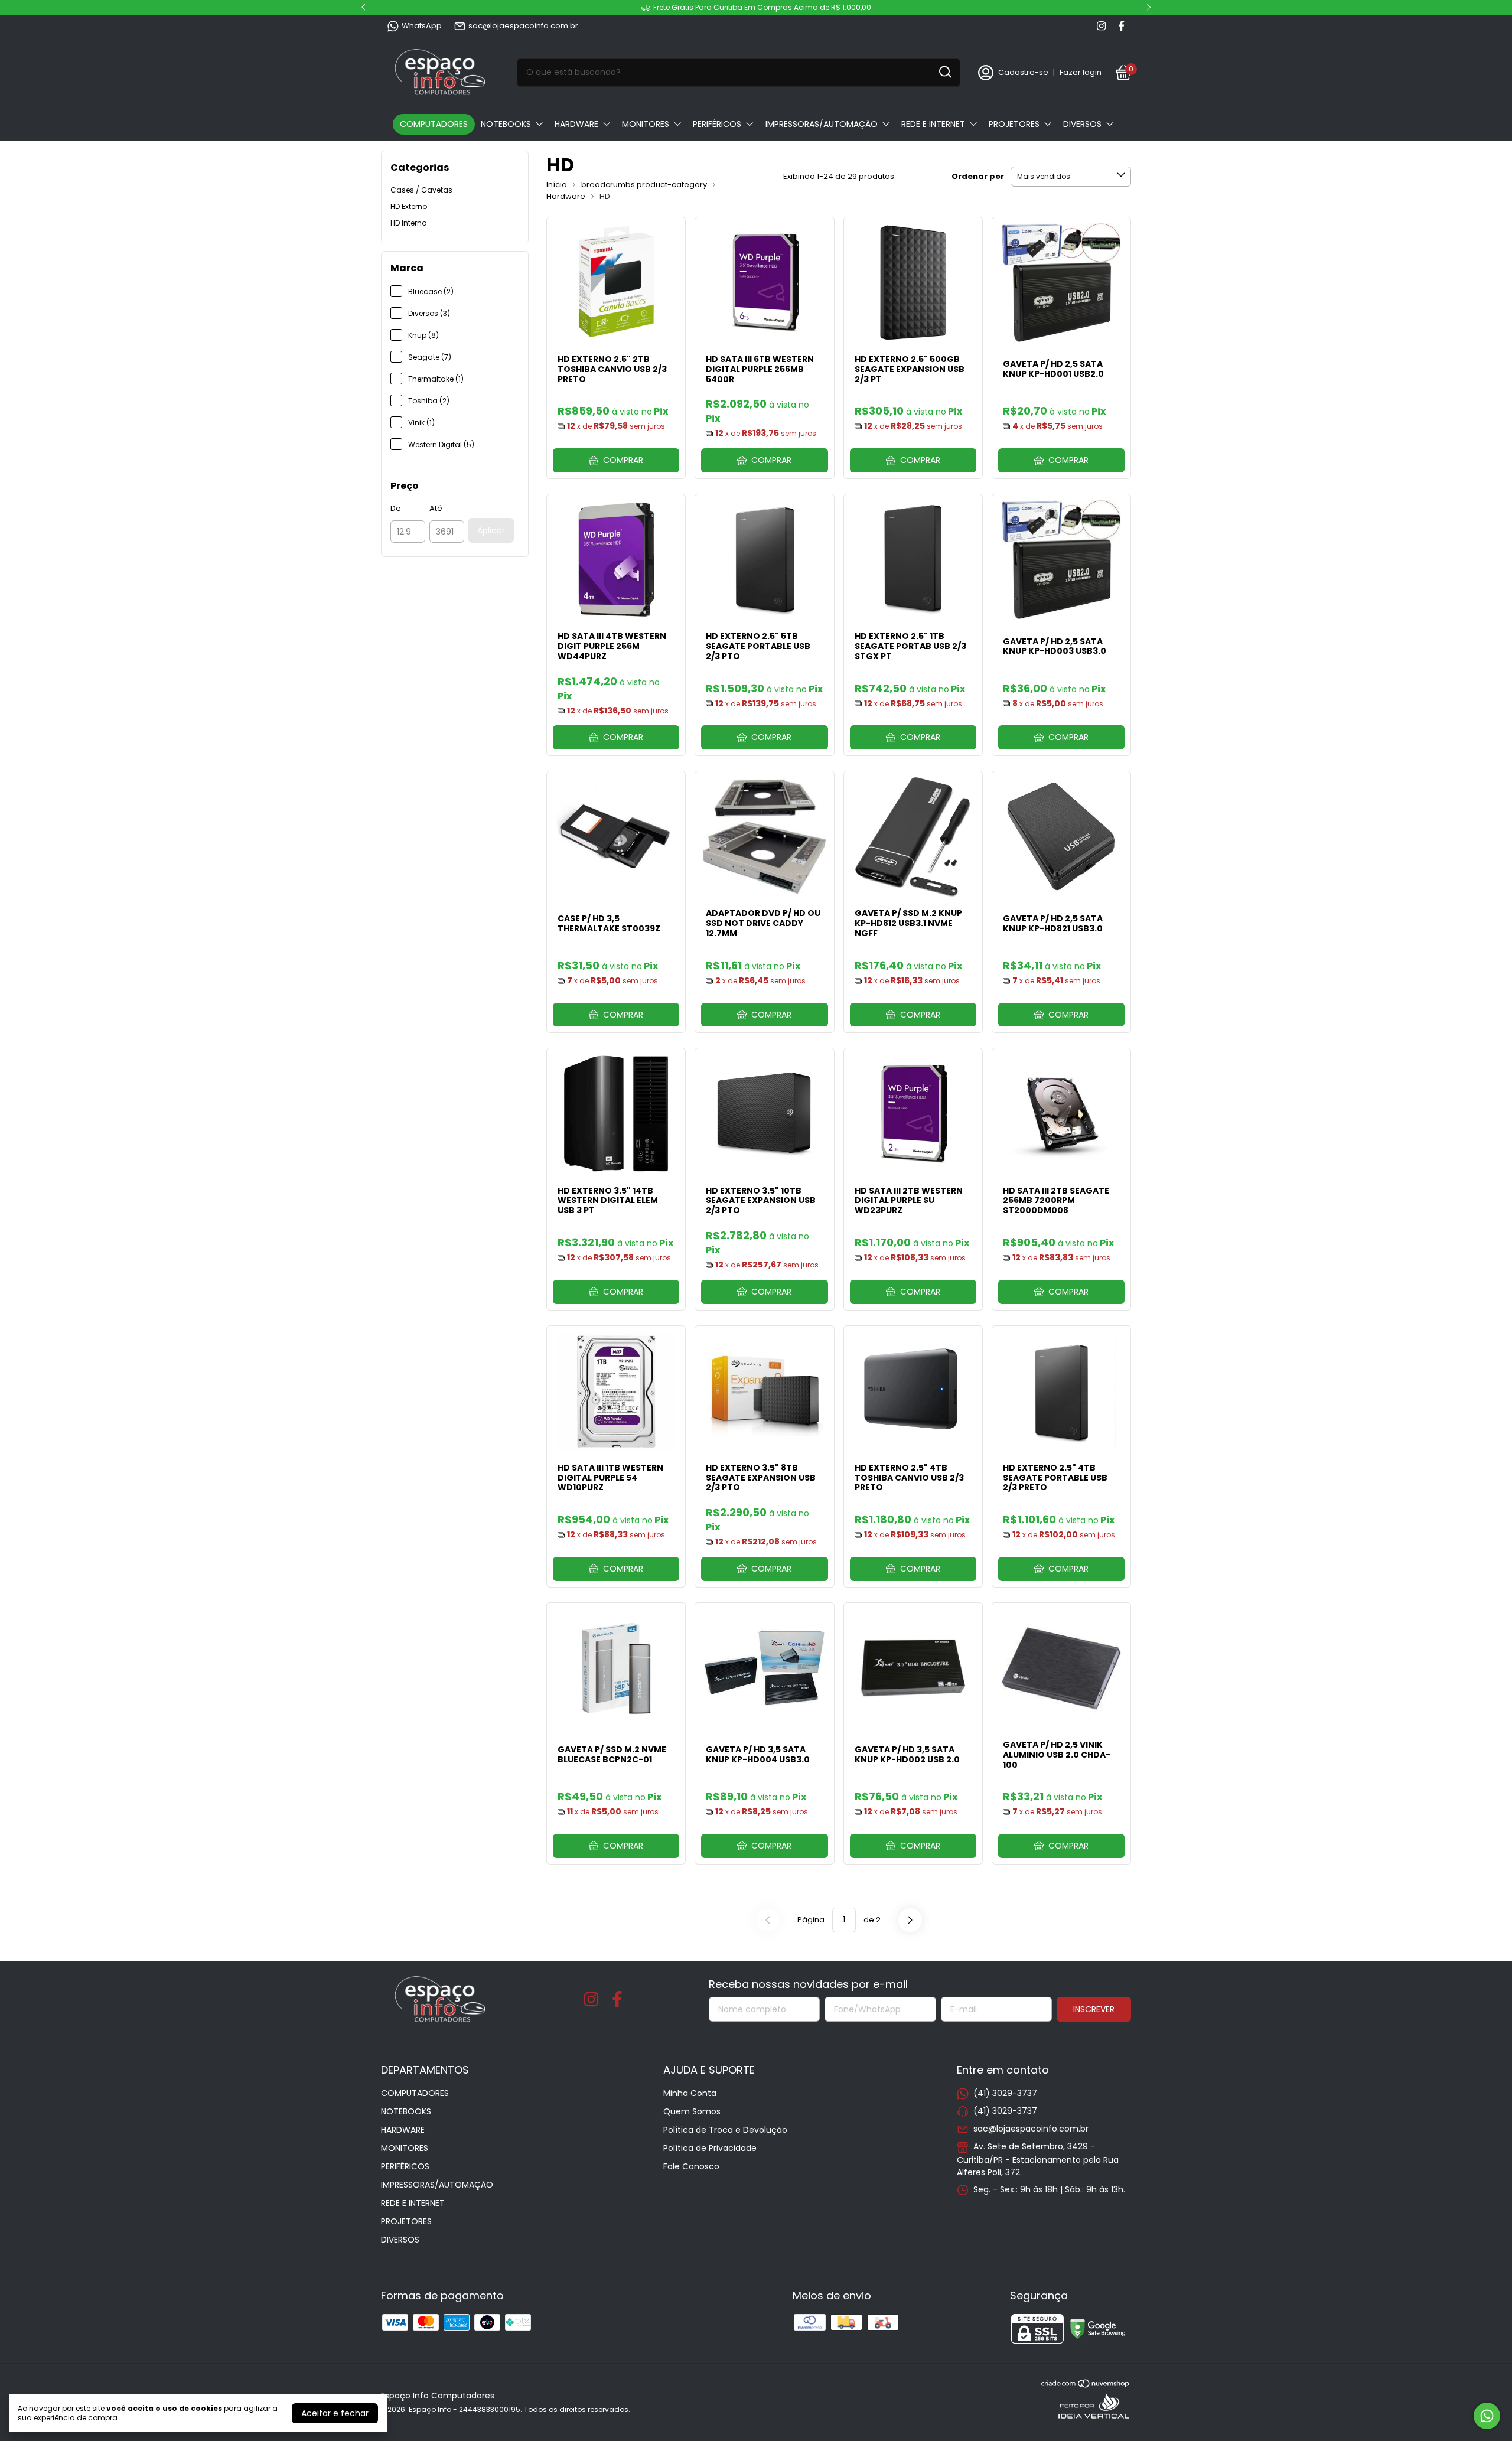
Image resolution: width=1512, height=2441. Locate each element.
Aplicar (491, 530)
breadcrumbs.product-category (644, 185)
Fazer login (1081, 72)
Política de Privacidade (710, 2148)
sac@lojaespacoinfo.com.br (523, 26)
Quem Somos (692, 2111)
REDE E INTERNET (933, 124)
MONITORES (646, 124)
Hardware (566, 196)
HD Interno (408, 223)
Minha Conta (690, 2093)
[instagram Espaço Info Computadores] (1101, 26)
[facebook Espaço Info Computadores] (1121, 26)
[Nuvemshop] (1086, 2385)
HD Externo (409, 206)
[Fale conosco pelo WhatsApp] (1487, 2416)
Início (557, 185)
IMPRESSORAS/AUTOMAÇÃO (822, 124)
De (396, 508)
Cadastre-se (1023, 72)
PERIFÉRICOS (717, 124)
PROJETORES (1014, 124)
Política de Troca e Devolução (725, 2130)
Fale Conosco (691, 2166)
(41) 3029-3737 (1005, 2093)
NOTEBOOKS (506, 124)
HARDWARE (576, 124)
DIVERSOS (1082, 124)
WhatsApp (422, 26)
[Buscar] (944, 72)
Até (436, 508)
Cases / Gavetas (421, 190)
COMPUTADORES (434, 124)
